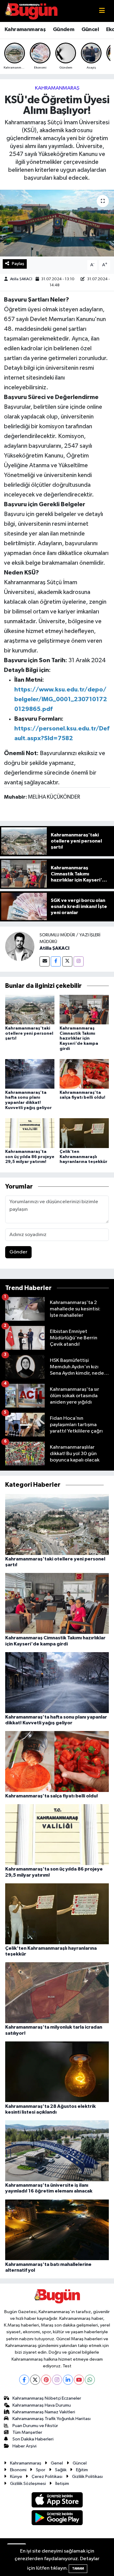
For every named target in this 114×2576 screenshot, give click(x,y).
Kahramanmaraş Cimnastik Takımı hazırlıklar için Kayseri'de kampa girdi (79, 1039)
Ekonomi (18, 2470)
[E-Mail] (45, 961)
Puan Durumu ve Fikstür (35, 2426)
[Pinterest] (46, 2380)
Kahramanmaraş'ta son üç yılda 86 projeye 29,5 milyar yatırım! (30, 1157)
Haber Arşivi (24, 2446)
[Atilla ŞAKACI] (20, 946)
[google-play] (57, 2519)
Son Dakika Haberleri (33, 2439)
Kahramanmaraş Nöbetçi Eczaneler (47, 2398)
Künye (16, 2477)
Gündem (64, 30)
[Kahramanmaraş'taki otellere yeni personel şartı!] (30, 1010)
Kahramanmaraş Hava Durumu (42, 2405)
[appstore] (57, 2501)
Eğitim (82, 2470)
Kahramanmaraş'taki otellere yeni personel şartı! (29, 1034)
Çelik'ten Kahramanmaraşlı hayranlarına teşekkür (83, 1157)
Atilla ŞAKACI (21, 279)
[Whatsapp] (90, 2380)
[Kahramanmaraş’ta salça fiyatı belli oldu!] (84, 1074)
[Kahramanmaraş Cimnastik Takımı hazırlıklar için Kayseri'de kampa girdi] (84, 1010)
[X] (35, 2380)
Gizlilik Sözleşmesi (28, 2484)
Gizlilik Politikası (87, 2477)
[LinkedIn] (68, 2380)
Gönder (18, 1252)
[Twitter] (67, 961)
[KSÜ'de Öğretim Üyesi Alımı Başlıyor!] (57, 223)
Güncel (90, 30)
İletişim (62, 2484)
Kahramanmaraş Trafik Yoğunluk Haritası (52, 2419)
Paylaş (18, 264)
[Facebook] (56, 961)
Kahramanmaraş (25, 30)
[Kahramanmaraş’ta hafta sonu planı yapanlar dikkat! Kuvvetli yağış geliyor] (30, 1074)
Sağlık (61, 2470)
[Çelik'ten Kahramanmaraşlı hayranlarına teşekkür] (84, 1133)
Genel (57, 2463)
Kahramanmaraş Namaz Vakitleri (44, 2412)
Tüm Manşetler (27, 2432)
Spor (41, 2470)
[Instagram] (79, 961)
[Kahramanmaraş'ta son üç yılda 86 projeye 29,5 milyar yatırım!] (30, 1133)
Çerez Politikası (47, 2477)
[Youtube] (79, 2380)
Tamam (78, 2569)
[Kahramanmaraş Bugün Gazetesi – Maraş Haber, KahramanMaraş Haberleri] (31, 11)
